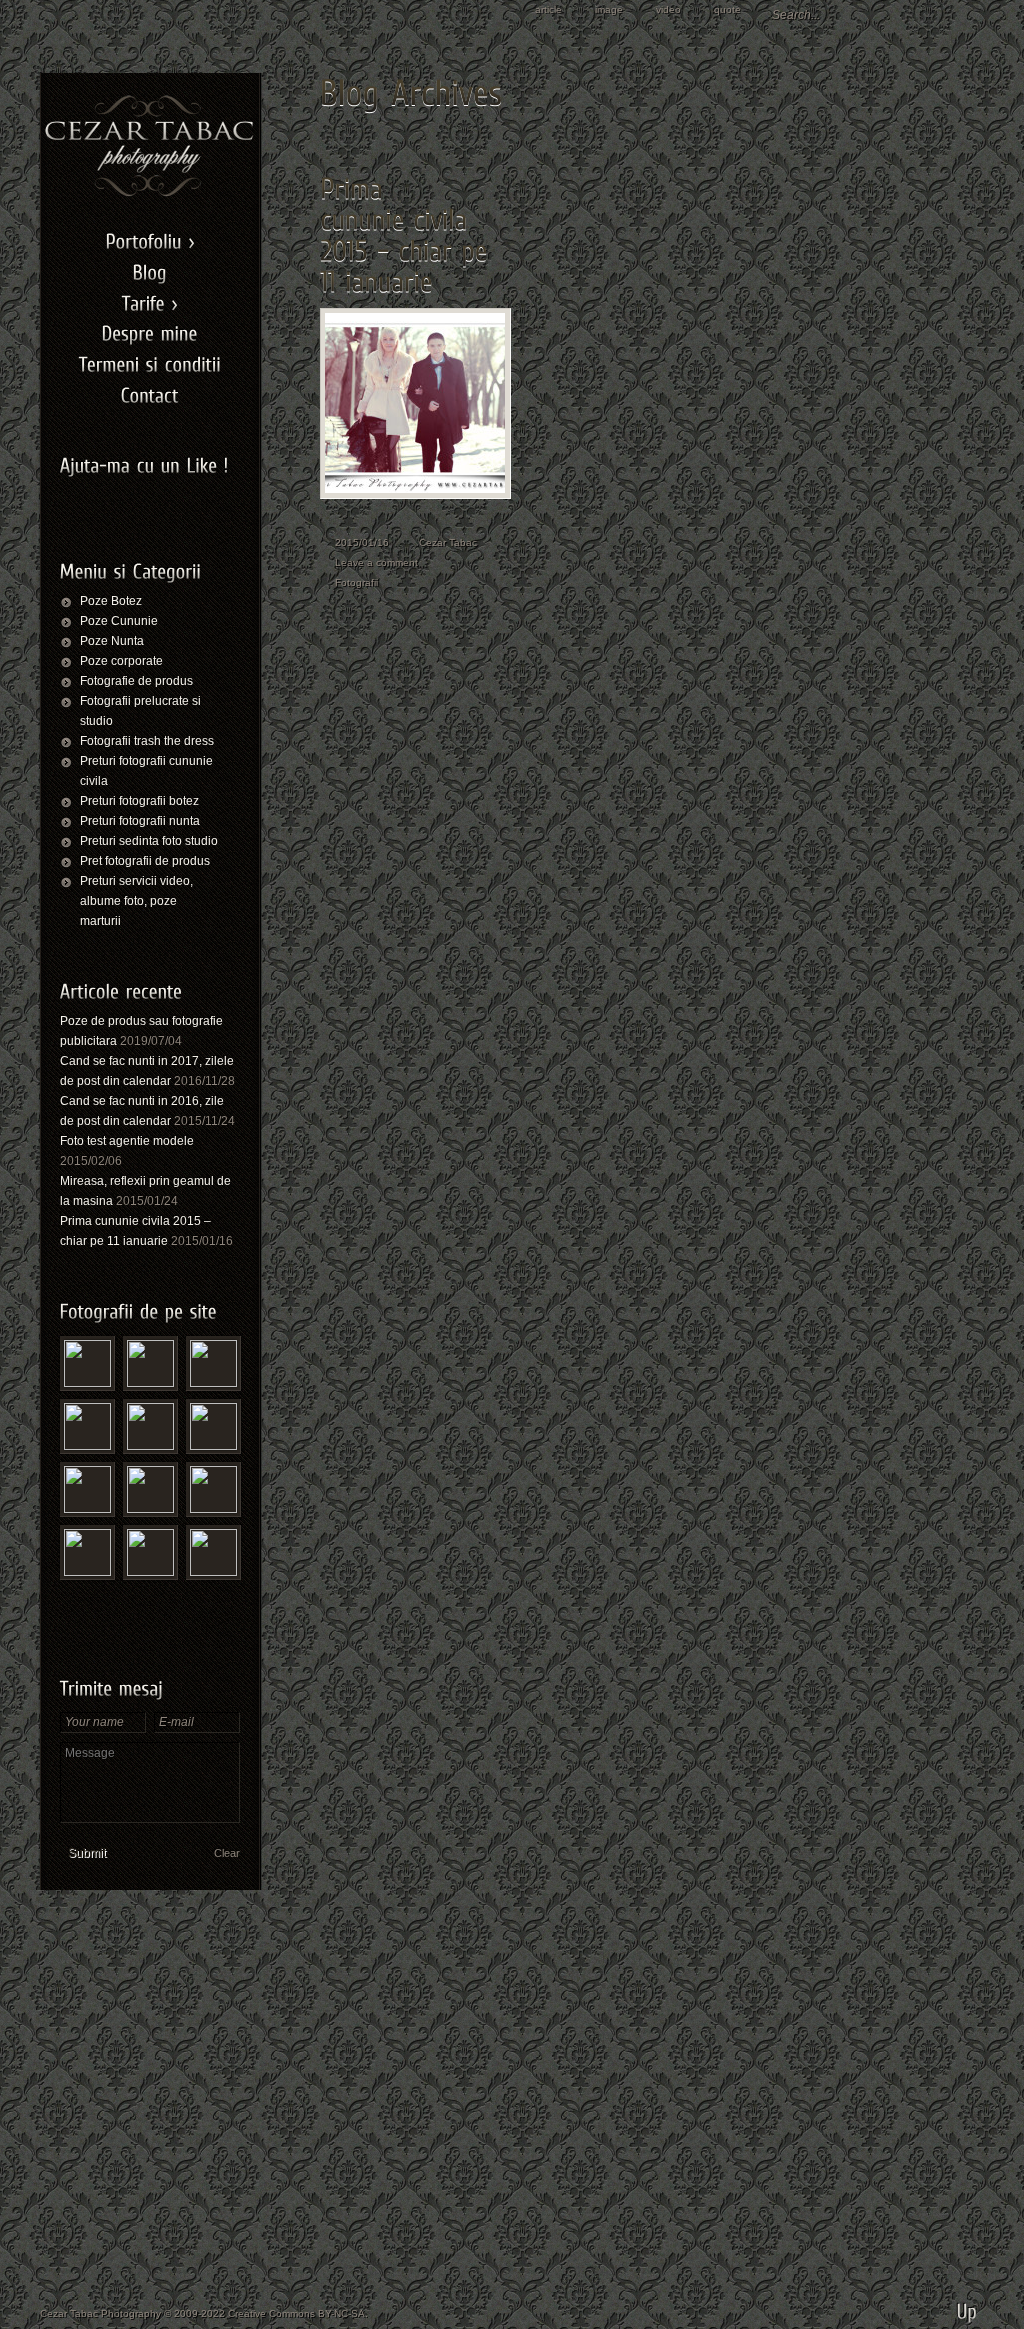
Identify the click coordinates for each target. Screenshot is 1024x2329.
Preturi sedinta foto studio (149, 841)
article (548, 9)
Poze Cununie (119, 621)
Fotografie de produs (136, 681)
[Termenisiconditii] (150, 362)
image (609, 9)
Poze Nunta (112, 641)
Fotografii (356, 582)
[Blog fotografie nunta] (150, 270)
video (668, 9)
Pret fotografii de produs (145, 861)
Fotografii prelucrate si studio (140, 711)
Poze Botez (111, 601)
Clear (227, 1853)
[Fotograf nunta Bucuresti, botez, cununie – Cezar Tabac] (150, 194)
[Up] (967, 2304)
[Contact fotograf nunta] (150, 393)
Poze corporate (121, 661)
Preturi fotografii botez (139, 801)
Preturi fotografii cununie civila (146, 771)
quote (727, 9)
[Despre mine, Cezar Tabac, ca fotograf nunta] (150, 331)
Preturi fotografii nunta (140, 821)
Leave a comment (376, 562)
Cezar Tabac (448, 542)
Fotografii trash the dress (147, 741)
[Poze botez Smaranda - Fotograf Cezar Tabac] (213, 1489)
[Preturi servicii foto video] (150, 300)
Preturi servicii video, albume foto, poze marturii (136, 901)
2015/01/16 (362, 542)
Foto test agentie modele (127, 1141)
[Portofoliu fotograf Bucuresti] (150, 239)
